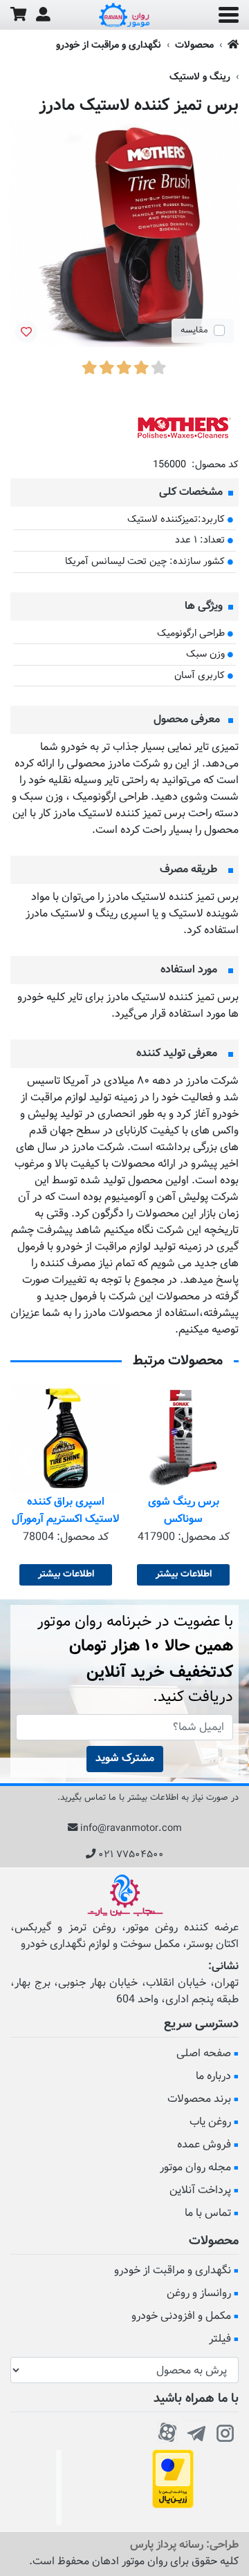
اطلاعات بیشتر (184, 1574)
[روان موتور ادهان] (124, 15)
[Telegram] (196, 2431)
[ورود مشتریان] (43, 15)
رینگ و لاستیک (200, 77)
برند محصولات (199, 2099)
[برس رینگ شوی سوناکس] (183, 1438)
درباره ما (213, 2077)
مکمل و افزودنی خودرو (181, 2316)
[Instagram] (225, 2431)
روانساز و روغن (199, 2294)
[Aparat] (167, 2431)
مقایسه (194, 330)
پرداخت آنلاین (200, 2191)
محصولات (194, 45)
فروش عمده (204, 2145)
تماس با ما (208, 2213)
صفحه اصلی (204, 2054)
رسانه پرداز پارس (167, 2545)
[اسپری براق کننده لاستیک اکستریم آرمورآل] (66, 1438)
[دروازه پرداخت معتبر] (173, 2480)
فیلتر (220, 2339)
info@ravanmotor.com (131, 1828)
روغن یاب (210, 2122)
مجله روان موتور (195, 2168)
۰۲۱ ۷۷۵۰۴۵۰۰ (131, 1855)
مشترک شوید (125, 1759)
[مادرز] (183, 427)
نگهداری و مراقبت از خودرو (109, 45)
